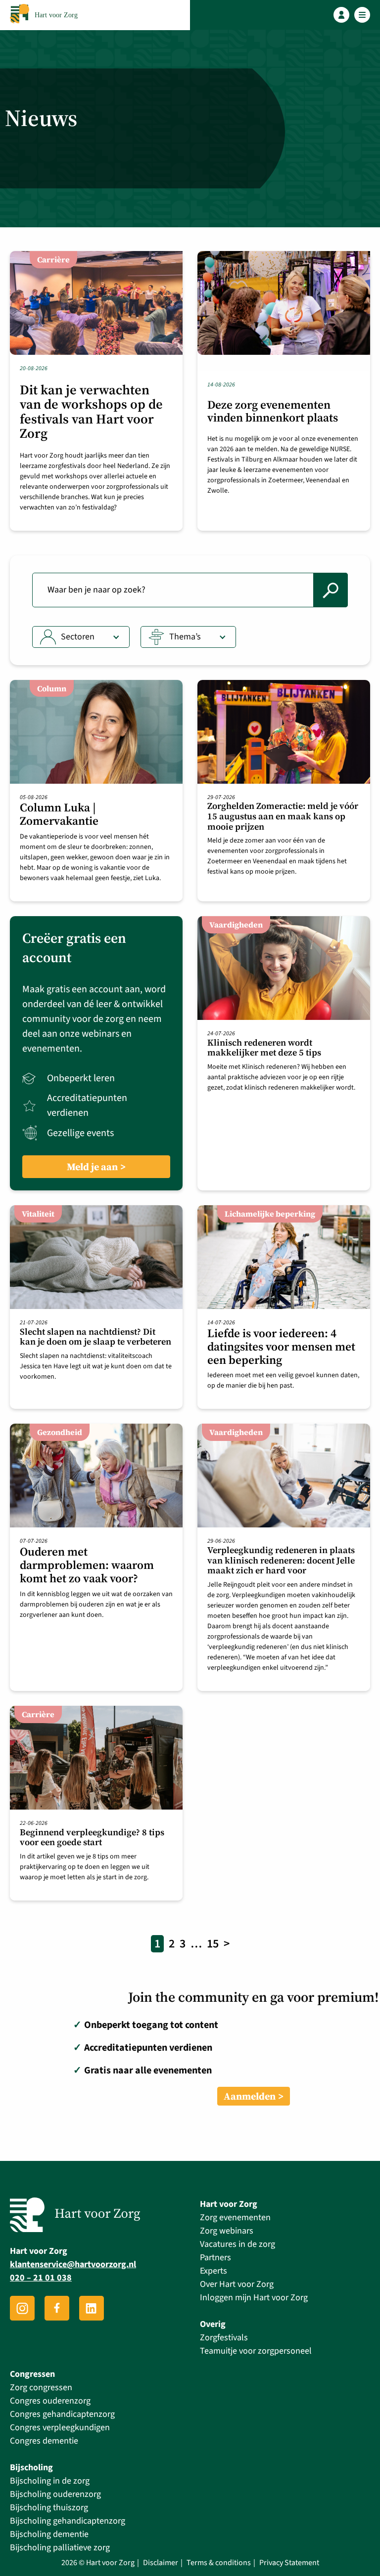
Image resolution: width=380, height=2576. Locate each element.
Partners (215, 2258)
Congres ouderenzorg (50, 2401)
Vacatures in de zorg (237, 2244)
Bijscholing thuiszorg (49, 2508)
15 (213, 1944)
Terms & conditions (219, 2563)
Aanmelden (250, 2096)
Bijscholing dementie (49, 2534)
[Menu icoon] (362, 15)
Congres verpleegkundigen (60, 2428)
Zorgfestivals (224, 2338)
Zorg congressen (41, 2387)
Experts (214, 2271)
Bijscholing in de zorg (50, 2481)
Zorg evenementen (235, 2217)
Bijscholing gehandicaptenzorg (68, 2521)
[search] (331, 590)
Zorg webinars (227, 2231)
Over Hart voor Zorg (237, 2284)
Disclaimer (161, 2563)
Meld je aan (92, 1167)
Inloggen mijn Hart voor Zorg (254, 2298)
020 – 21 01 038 (41, 2278)
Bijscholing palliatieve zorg (60, 2548)
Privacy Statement (289, 2563)
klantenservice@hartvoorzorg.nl (73, 2265)
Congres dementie (44, 2441)
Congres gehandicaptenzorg (62, 2414)
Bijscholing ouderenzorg (55, 2494)
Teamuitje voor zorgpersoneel (256, 2351)
